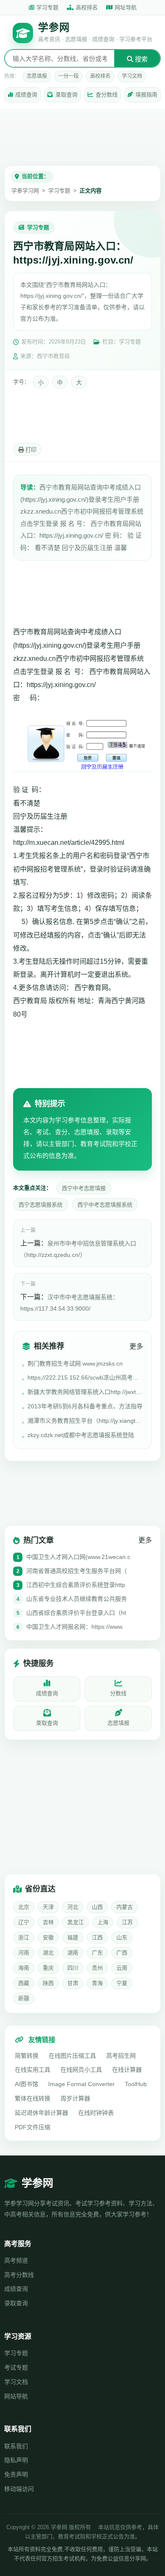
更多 (136, 1346)
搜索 (140, 59)
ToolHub (136, 2084)
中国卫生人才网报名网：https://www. (75, 1627)
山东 (122, 1937)
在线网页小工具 (81, 2070)
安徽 (48, 1937)
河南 (24, 1953)
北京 (24, 1907)
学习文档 (132, 76)
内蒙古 (125, 1907)
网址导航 (126, 7)
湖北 (48, 1953)
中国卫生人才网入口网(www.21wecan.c (78, 1557)
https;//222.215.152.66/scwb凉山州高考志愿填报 (85, 1377)
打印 (30, 450)
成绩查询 (26, 95)
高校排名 (87, 7)
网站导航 (16, 2396)
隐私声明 (16, 2460)
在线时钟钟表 (96, 2113)
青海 (97, 1983)
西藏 (24, 1983)
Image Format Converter (81, 2084)
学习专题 (47, 7)
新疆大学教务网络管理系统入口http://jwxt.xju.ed (85, 1392)
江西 (97, 1937)
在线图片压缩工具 (72, 2056)
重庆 (48, 1968)
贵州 (97, 1968)
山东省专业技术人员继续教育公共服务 (77, 1599)
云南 (122, 1968)
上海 (103, 1922)
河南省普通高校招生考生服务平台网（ (77, 1571)
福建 (73, 1937)
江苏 (127, 1922)
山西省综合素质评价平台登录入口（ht (76, 1613)
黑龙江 (76, 1922)
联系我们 (16, 2446)
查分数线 (107, 95)
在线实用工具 (33, 2070)
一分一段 (69, 76)
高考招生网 (121, 2056)
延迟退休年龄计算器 (41, 2113)
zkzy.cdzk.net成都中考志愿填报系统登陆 (81, 1435)
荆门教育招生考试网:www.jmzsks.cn (75, 1364)
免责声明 (16, 2474)
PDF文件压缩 (33, 2127)
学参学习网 (25, 191)
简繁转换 (27, 2056)
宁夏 (122, 1983)
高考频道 (16, 2260)
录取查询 (66, 95)
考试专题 (16, 2367)
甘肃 (73, 1983)
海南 (24, 1968)
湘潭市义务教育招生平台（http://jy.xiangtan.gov (85, 1421)
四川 (73, 1968)
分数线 (118, 1693)
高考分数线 (19, 2275)
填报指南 (146, 95)
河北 (73, 1907)
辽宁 (24, 1922)
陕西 (48, 1983)
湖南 (73, 1953)
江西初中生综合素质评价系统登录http (76, 1585)
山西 (97, 1907)
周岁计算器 (75, 2098)
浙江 (24, 1937)
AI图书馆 (26, 2084)
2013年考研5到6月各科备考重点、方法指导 (85, 1406)
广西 (122, 1953)
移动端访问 (19, 2489)
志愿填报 (37, 76)
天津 (48, 1907)
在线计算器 (127, 2070)
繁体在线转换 (33, 2098)
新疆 (24, 1998)
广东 (97, 1953)
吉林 (48, 1922)
